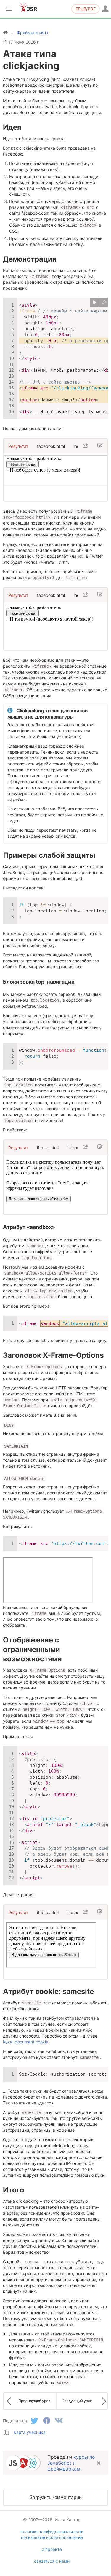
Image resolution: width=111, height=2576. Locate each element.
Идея (12, 127)
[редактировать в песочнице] (100, 446)
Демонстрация (30, 259)
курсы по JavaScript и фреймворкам (71, 2463)
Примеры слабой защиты (49, 855)
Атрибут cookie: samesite (48, 1991)
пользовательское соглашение (52, 2537)
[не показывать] (99, 2463)
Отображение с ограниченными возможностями (32, 1649)
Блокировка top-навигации (39, 982)
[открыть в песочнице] (104, 302)
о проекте (52, 2549)
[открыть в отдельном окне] (85, 446)
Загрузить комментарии (56, 2497)
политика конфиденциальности (52, 2531)
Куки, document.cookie (26, 2042)
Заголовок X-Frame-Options (53, 1355)
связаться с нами (52, 2561)
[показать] (94, 302)
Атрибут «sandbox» (29, 1227)
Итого (14, 2190)
